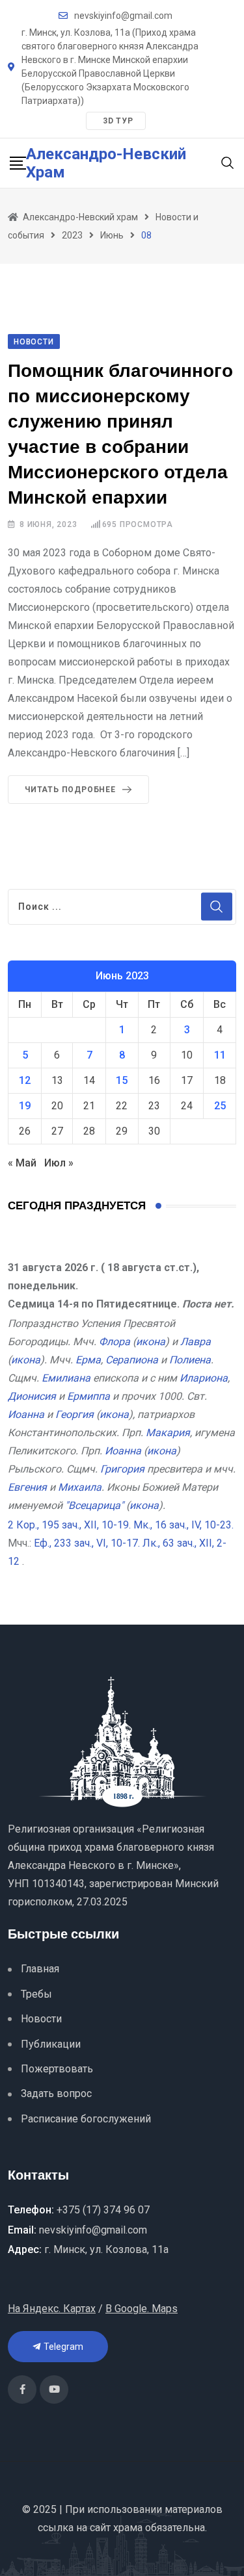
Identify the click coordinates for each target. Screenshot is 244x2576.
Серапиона (132, 1360)
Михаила (80, 1487)
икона (151, 1342)
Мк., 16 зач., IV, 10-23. (183, 1525)
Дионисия (32, 1396)
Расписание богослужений (86, 2119)
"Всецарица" (94, 1505)
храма (128, 2528)
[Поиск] (228, 162)
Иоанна (26, 1414)
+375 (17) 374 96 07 (103, 2210)
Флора (115, 1342)
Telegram (62, 2347)
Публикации (51, 2044)
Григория (122, 1469)
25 (220, 1106)
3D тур (118, 121)
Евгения (27, 1487)
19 (25, 1106)
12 (25, 1080)
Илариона (204, 1378)
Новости (41, 2019)
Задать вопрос (56, 2093)
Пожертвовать (57, 2069)
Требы (36, 1994)
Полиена (190, 1360)
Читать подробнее (70, 790)
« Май (22, 1163)
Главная (40, 1969)
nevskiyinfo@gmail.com (123, 16)
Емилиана (66, 1378)
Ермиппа (88, 1396)
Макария (168, 1433)
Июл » (59, 1163)
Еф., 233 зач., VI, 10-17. (87, 1543)
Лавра (196, 1342)
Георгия (75, 1414)
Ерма (88, 1360)
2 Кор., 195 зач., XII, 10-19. (69, 1525)
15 (122, 1080)
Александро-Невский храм (106, 163)
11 (220, 1055)
